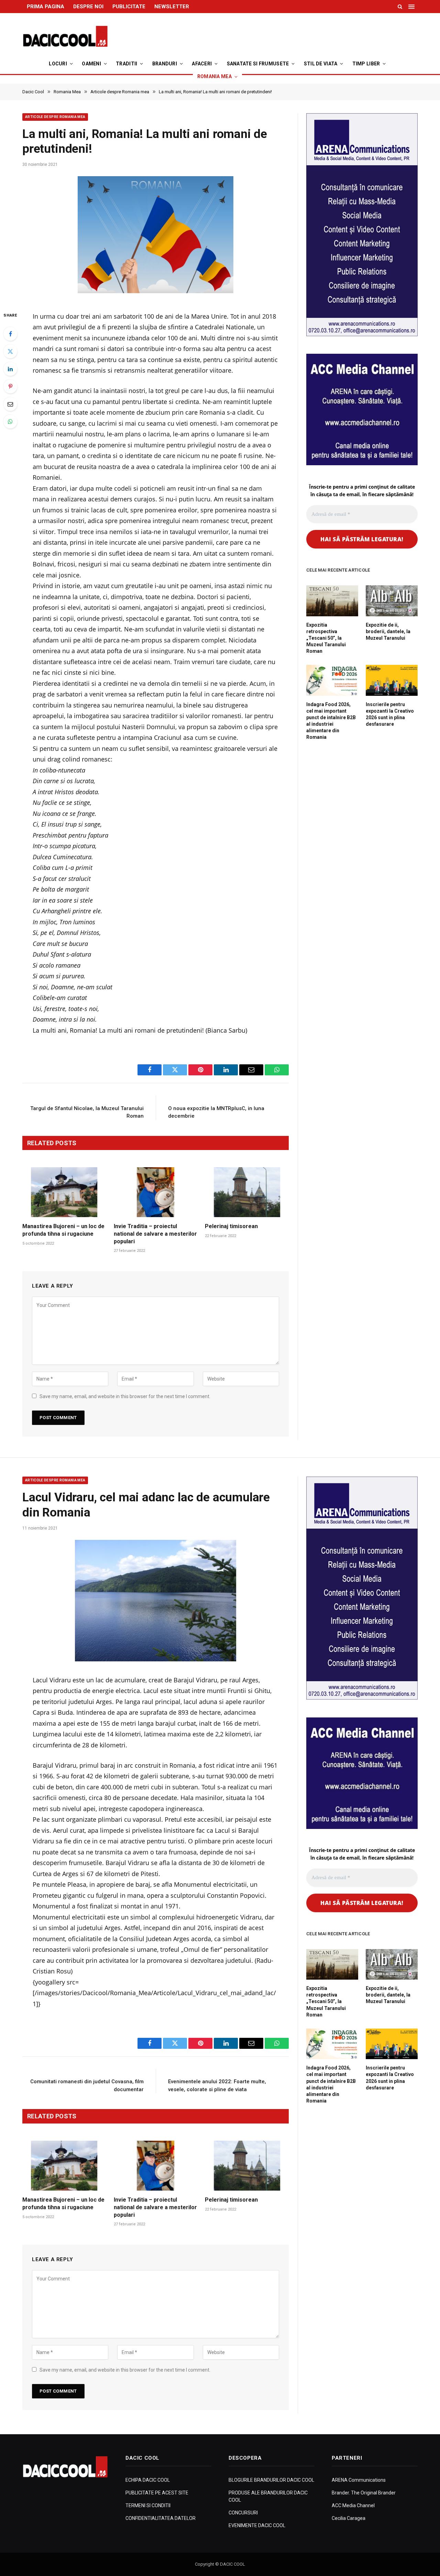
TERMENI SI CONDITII (148, 2505)
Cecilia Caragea (349, 2518)
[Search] (400, 7)
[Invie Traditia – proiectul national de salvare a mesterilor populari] (156, 1192)
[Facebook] (10, 334)
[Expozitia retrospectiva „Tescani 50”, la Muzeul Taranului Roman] (332, 601)
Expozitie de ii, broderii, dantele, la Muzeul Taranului (388, 631)
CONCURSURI (243, 2513)
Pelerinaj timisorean (231, 1226)
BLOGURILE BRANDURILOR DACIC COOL (271, 2480)
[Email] (10, 404)
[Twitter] (10, 351)
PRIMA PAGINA (46, 7)
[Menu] (412, 7)
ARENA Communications (359, 2480)
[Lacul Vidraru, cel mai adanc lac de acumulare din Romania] (156, 1600)
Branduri (165, 64)
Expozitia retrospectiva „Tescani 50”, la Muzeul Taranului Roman (326, 638)
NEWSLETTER (172, 7)
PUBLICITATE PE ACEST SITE (157, 2493)
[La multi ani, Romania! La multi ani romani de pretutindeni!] (156, 237)
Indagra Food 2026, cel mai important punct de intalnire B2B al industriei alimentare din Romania (331, 721)
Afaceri (202, 64)
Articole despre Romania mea (55, 117)
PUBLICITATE (129, 7)
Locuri (58, 64)
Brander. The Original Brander (364, 2493)
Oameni (91, 64)
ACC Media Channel (353, 2505)
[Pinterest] (10, 386)
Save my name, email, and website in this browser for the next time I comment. (125, 1396)
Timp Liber (366, 64)
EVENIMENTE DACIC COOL (257, 2525)
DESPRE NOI (88, 7)
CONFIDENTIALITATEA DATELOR (161, 2518)
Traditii (126, 64)
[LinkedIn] (10, 369)
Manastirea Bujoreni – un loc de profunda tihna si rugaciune (63, 1230)
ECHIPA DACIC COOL (148, 2480)
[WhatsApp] (10, 422)
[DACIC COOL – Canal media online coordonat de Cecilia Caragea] (65, 36)
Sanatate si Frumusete (258, 64)
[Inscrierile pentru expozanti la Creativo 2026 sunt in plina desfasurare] (392, 680)
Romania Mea (214, 76)
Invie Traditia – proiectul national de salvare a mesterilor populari (155, 1234)
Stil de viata (321, 64)
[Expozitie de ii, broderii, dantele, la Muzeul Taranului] (392, 601)
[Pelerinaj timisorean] (247, 1192)
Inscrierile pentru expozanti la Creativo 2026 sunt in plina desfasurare (390, 714)
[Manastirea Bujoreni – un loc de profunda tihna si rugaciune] (64, 1192)
